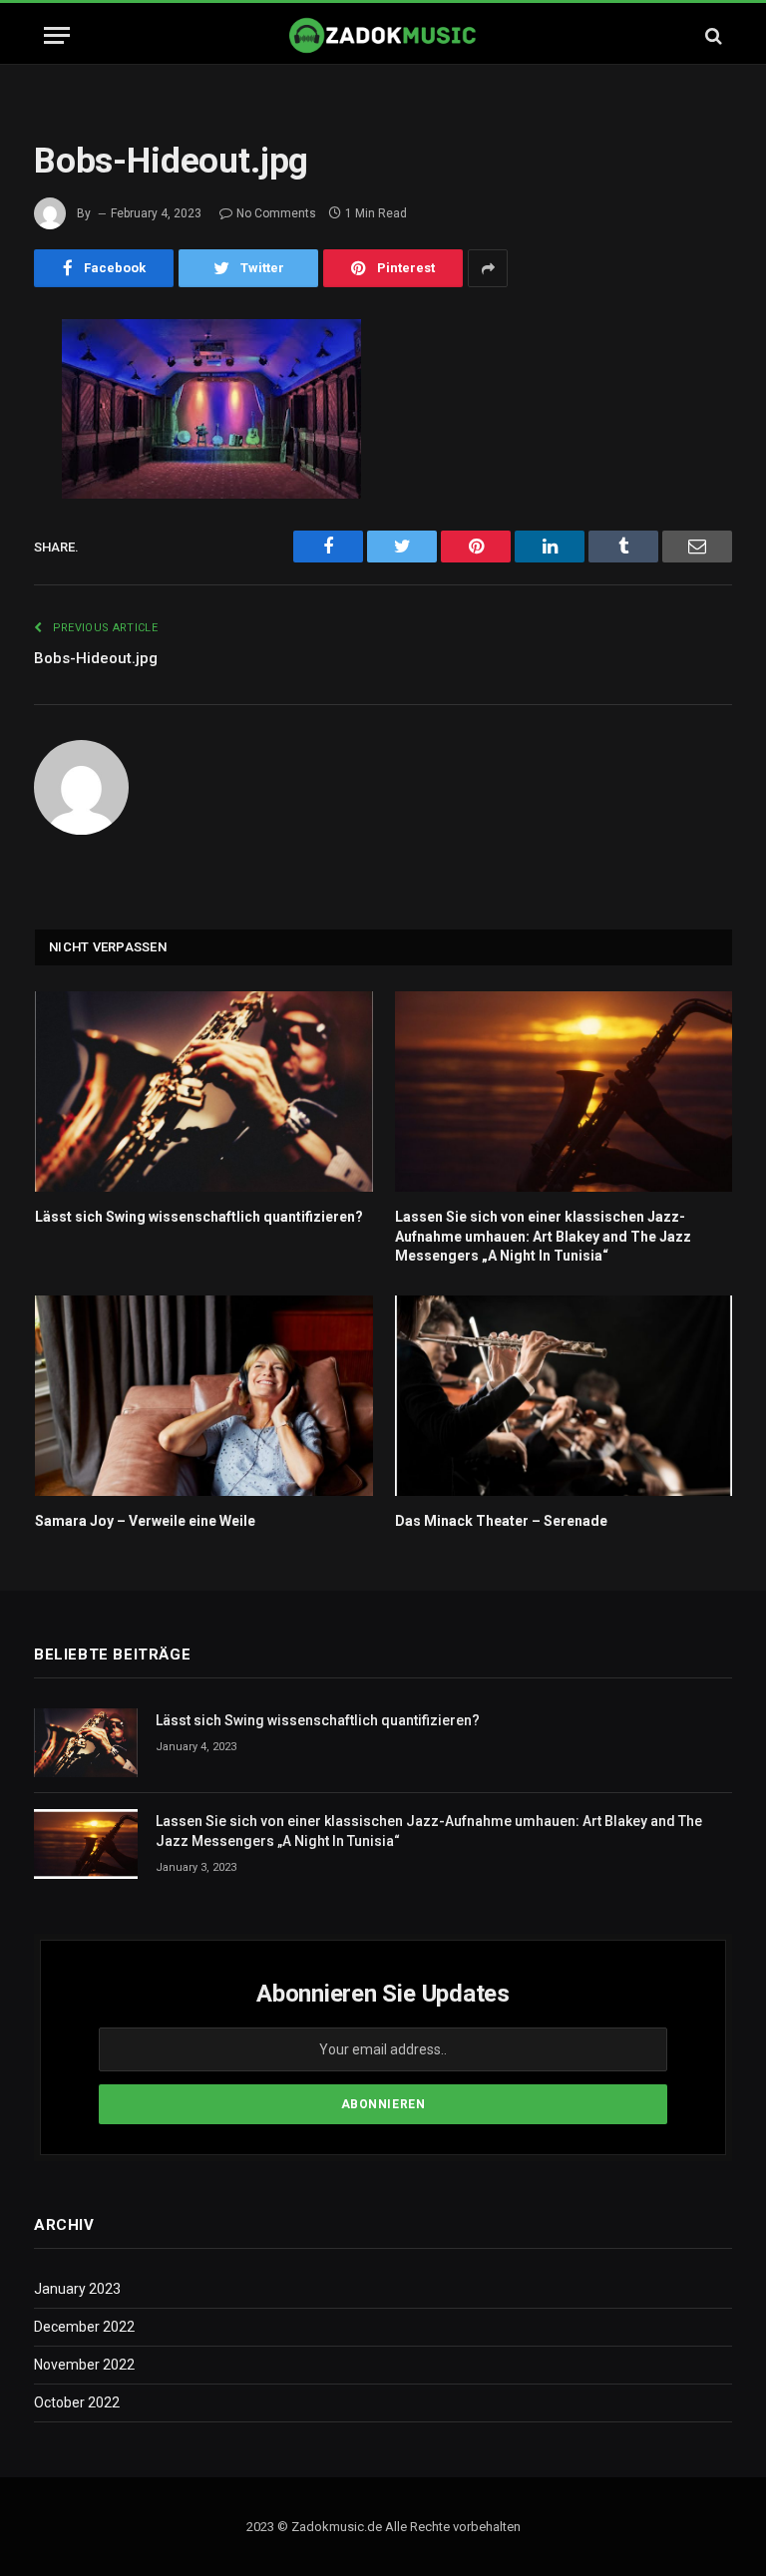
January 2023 (77, 2289)
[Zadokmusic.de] (383, 35)
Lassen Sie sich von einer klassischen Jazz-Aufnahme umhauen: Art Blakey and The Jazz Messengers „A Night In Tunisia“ (543, 1236)
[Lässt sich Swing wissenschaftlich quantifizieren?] (204, 1092)
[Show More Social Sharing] (488, 268)
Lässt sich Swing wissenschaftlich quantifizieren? (199, 1217)
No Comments (276, 213)
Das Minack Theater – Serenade (501, 1521)
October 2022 (77, 2402)
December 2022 (84, 2327)
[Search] (712, 35)
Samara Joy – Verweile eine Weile (145, 1521)
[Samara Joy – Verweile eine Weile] (204, 1396)
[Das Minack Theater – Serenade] (564, 1396)
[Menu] (57, 35)
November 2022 (84, 2365)
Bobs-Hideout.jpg (96, 658)
